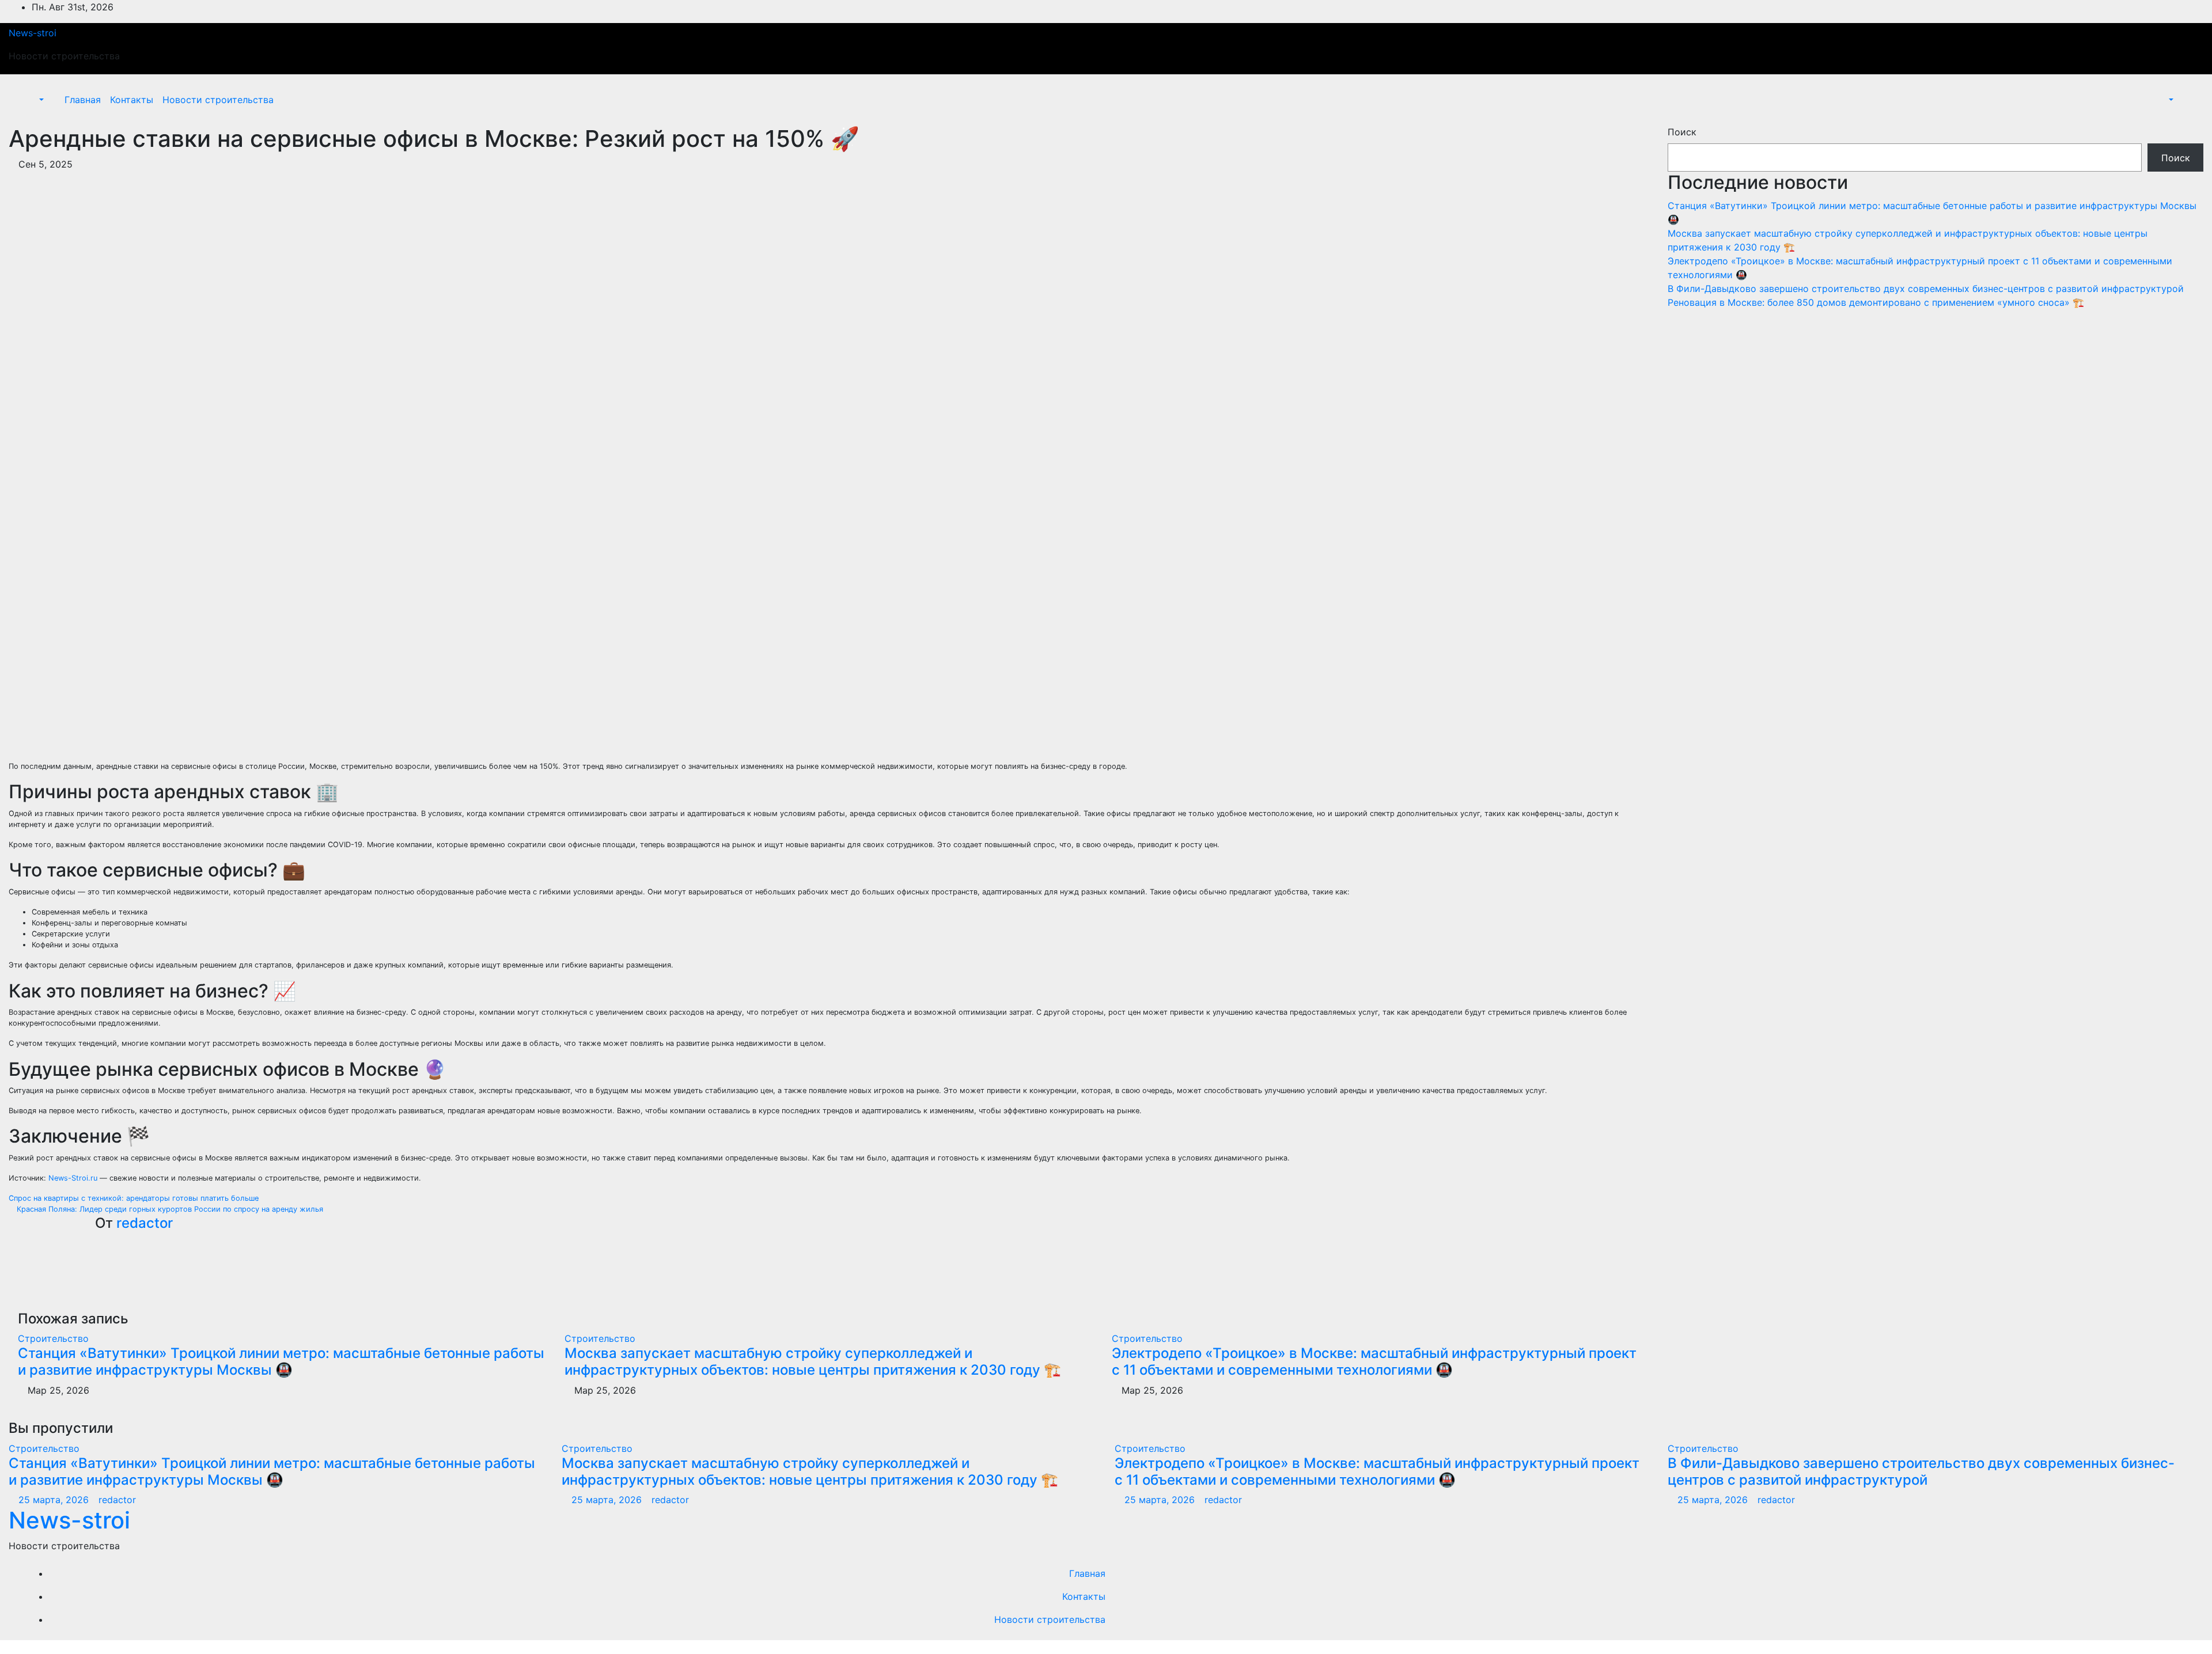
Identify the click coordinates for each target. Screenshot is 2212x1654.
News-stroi (33, 33)
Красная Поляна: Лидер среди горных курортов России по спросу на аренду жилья (169, 1209)
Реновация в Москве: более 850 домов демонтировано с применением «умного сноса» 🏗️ (1876, 302)
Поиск (1682, 132)
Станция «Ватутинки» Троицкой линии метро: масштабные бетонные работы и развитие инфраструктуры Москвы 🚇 (281, 1361)
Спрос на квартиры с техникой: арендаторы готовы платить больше (135, 1198)
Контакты (132, 100)
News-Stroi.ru (73, 1178)
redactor (145, 1223)
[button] (35, 100)
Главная (83, 100)
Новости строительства (218, 100)
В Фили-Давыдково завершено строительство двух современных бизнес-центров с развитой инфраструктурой (1926, 289)
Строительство (53, 1338)
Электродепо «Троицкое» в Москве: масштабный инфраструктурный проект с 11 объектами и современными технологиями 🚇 (1374, 1361)
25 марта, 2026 (55, 1500)
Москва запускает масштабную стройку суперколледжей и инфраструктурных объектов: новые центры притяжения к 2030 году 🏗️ (813, 1361)
